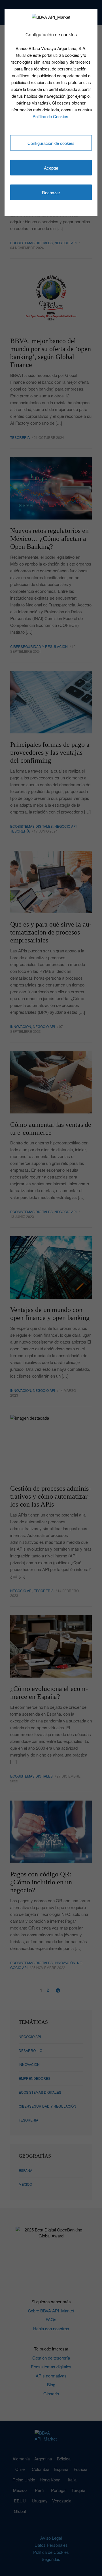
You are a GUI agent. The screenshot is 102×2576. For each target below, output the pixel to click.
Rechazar (51, 192)
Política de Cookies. (51, 116)
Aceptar (51, 168)
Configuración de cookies (51, 143)
